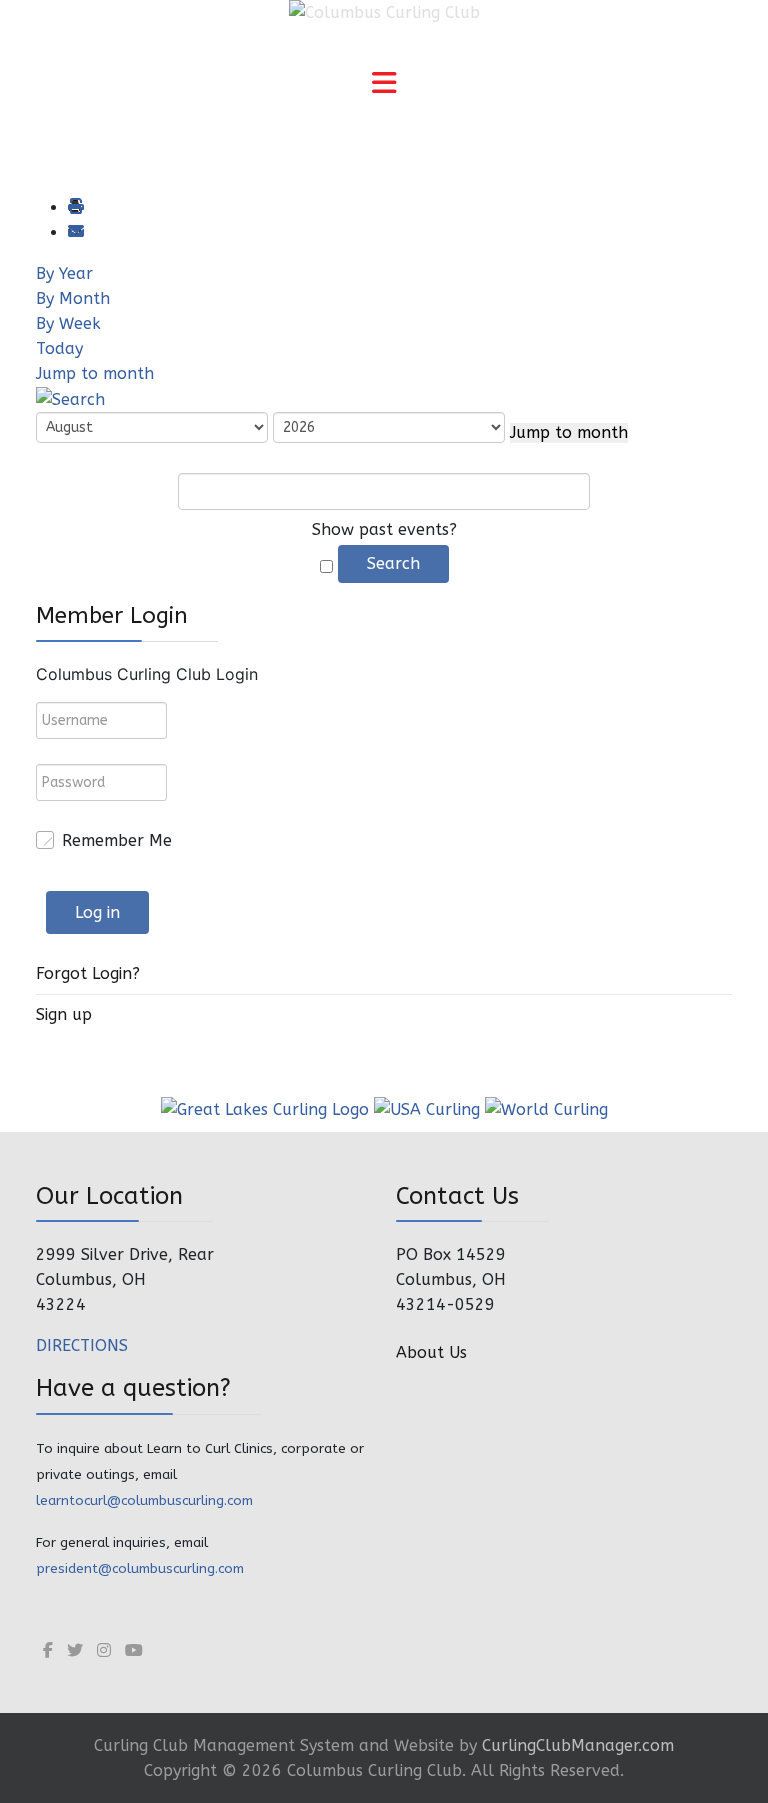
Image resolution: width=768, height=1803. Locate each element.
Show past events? (384, 529)
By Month (73, 298)
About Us (431, 1352)
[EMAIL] (75, 232)
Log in (97, 912)
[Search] (70, 398)
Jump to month (95, 373)
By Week (68, 323)
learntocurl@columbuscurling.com (144, 1500)
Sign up (64, 1014)
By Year (64, 273)
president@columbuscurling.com (140, 1568)
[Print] (75, 207)
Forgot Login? (88, 973)
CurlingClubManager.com (578, 1745)
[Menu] (384, 85)
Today (59, 348)
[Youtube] (134, 1650)
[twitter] (75, 1650)
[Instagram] (104, 1650)
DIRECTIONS (82, 1345)
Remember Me (117, 840)
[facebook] (48, 1650)
